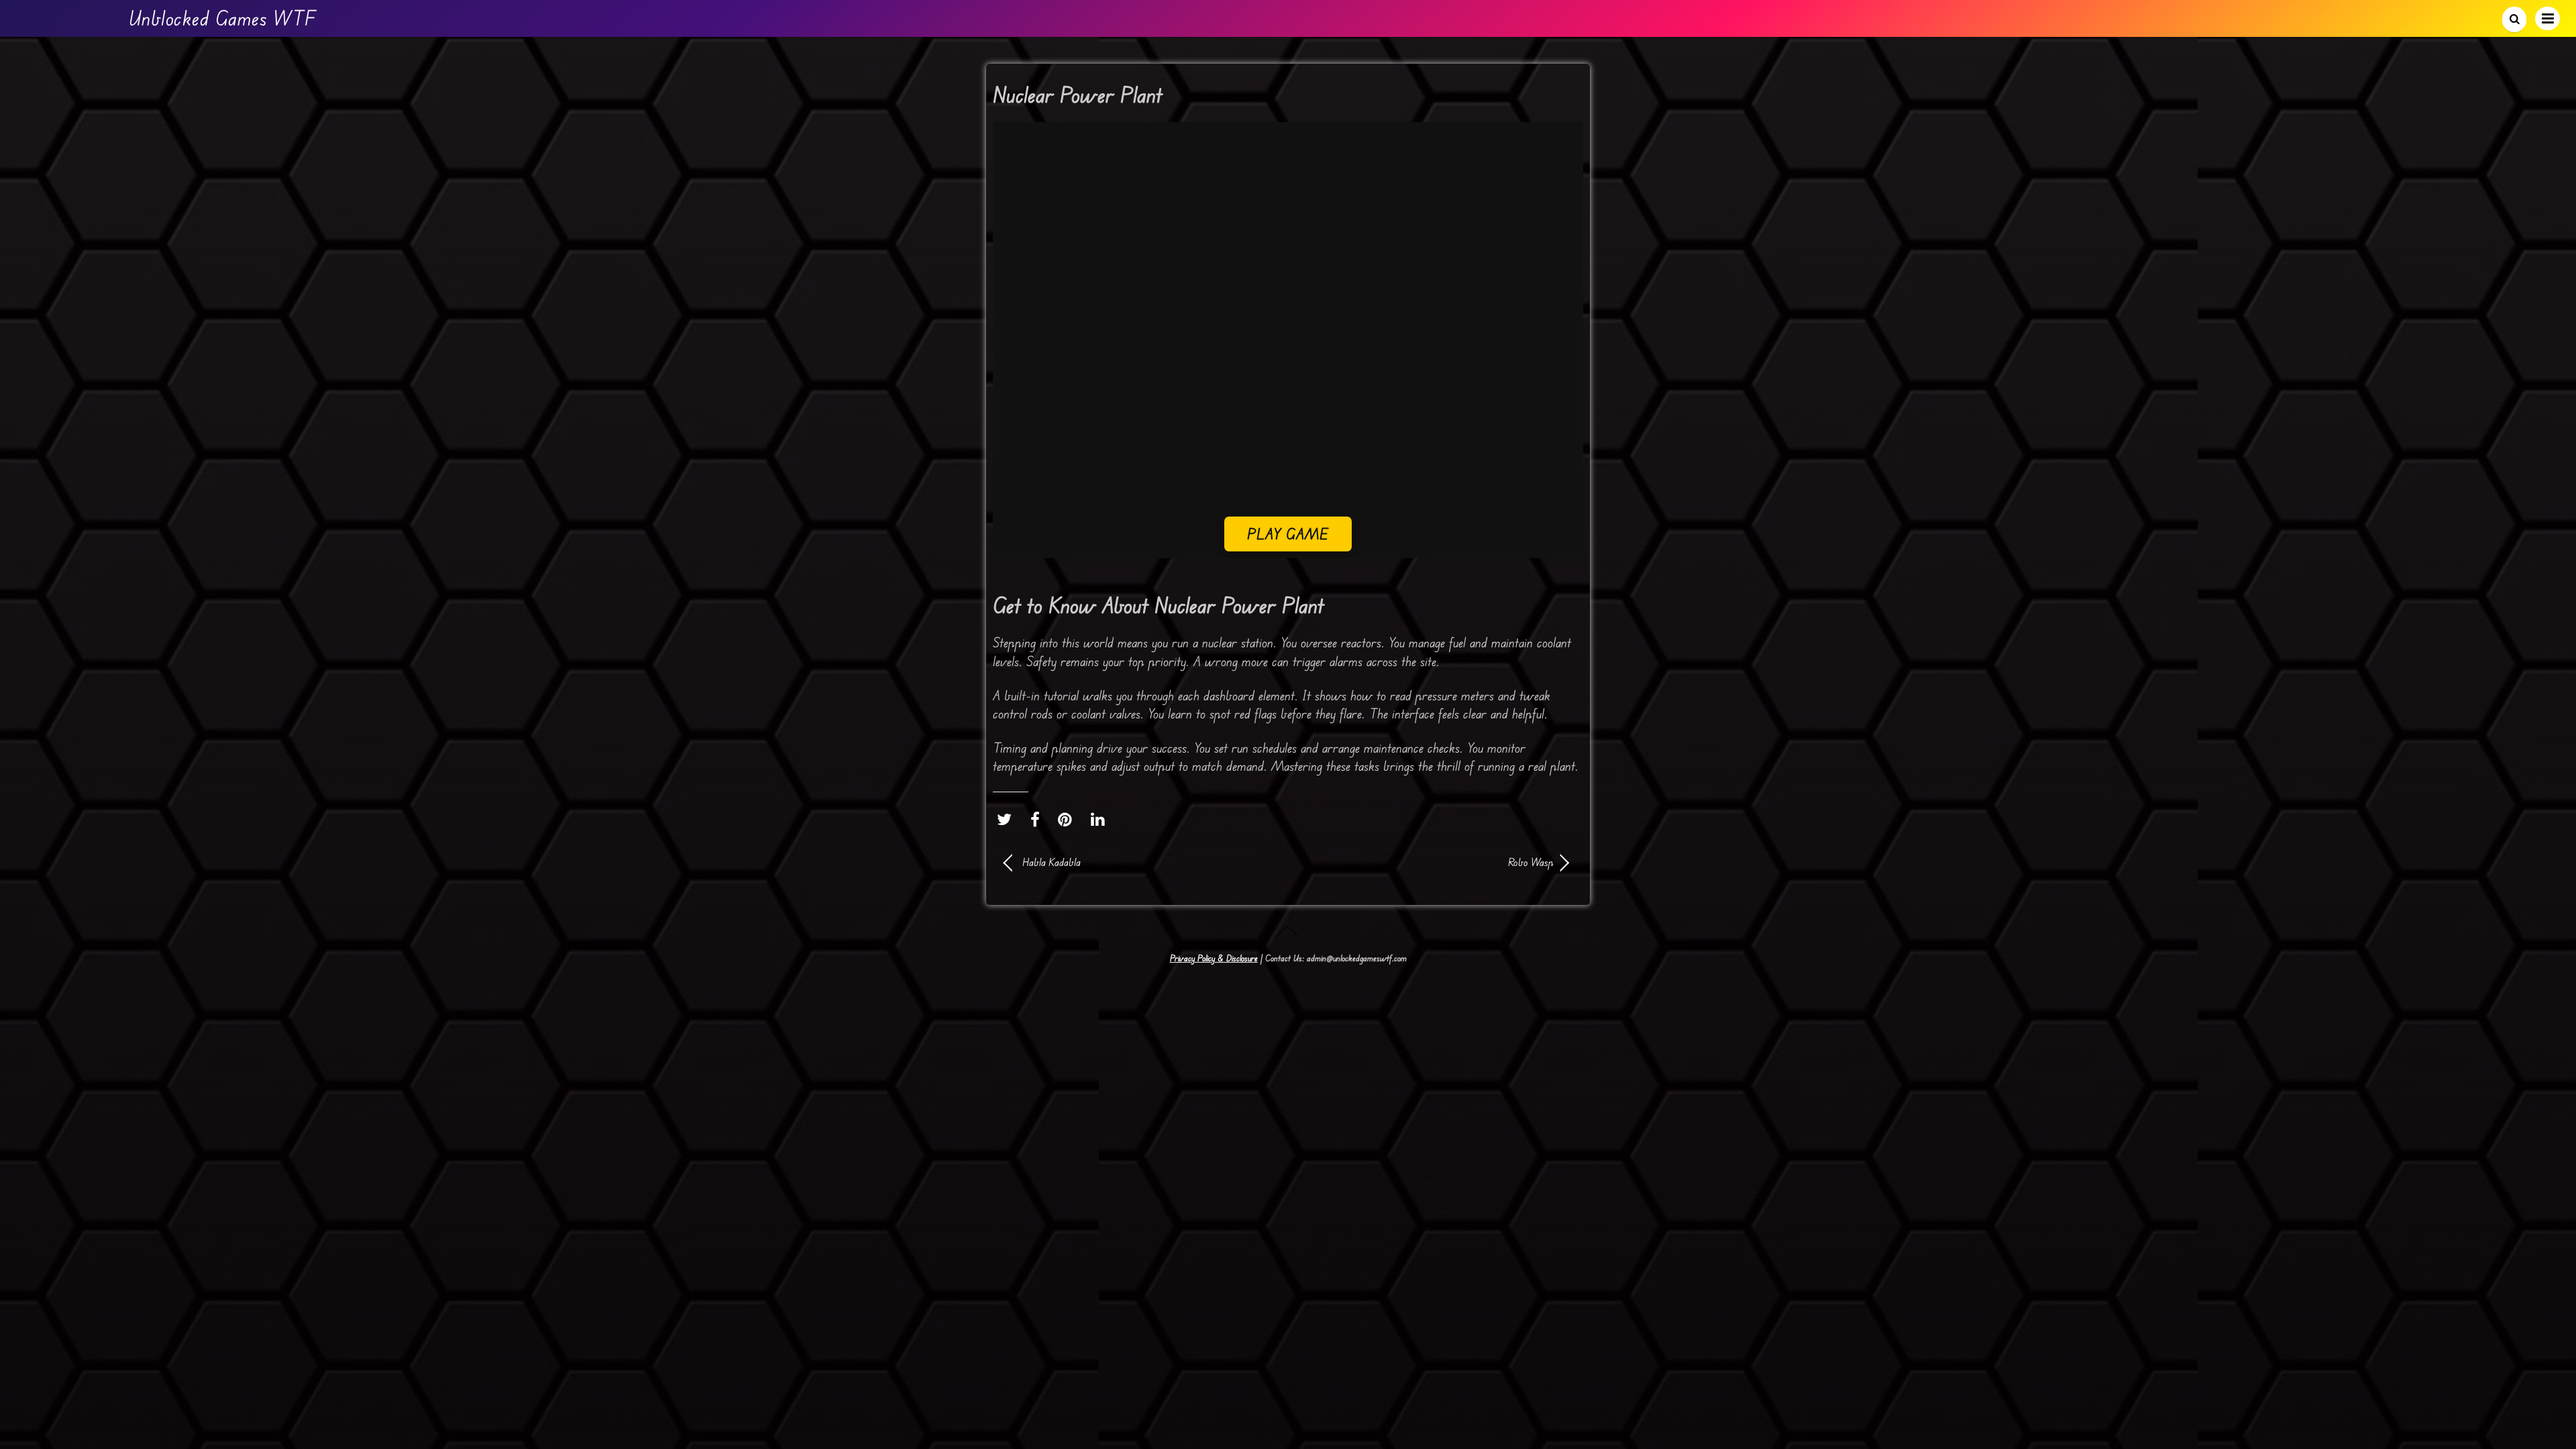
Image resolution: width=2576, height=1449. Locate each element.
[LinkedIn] (1101, 819)
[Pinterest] (1068, 819)
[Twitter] (1008, 819)
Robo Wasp (1429, 862)
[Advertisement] (1288, 423)
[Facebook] (1038, 819)
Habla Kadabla (1052, 862)
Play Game (1288, 534)
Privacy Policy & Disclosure (1214, 958)
